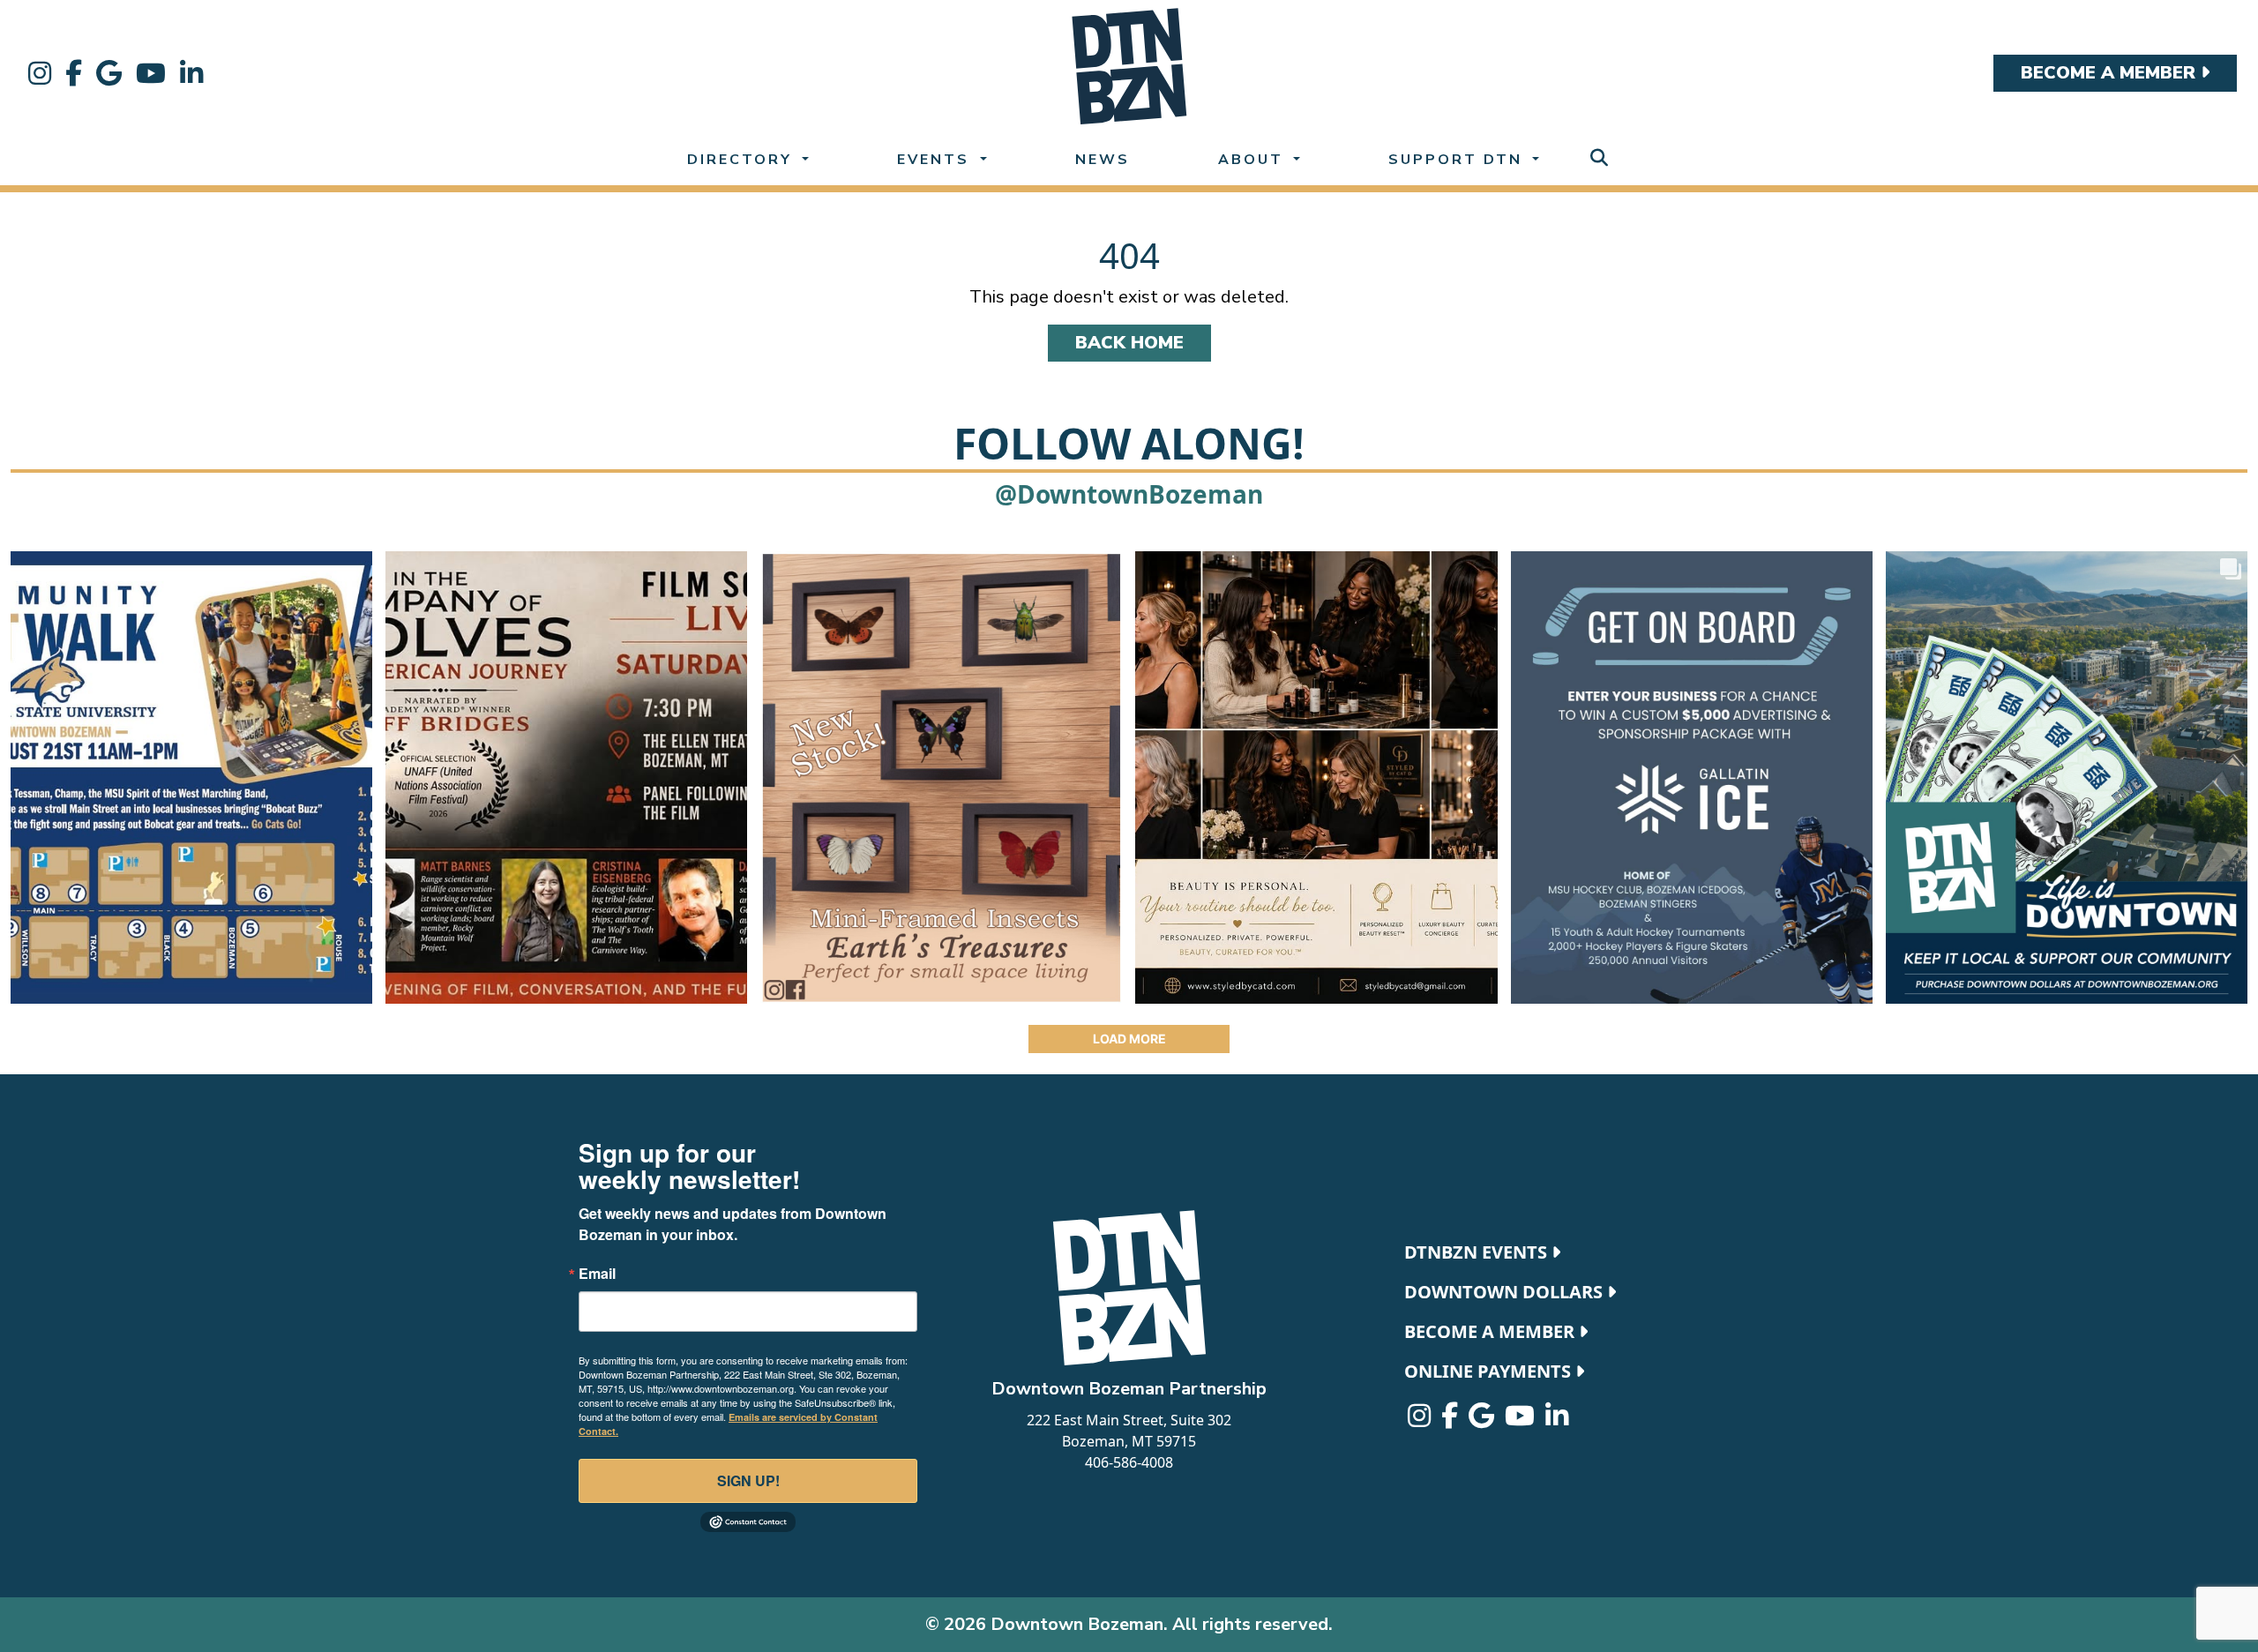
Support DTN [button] (1458, 160)
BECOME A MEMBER (2111, 73)
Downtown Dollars (1506, 1292)
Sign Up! (748, 1480)
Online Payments (1490, 1371)
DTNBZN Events (1478, 1252)
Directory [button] (743, 160)
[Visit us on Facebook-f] (74, 73)
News (1103, 160)
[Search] (1599, 158)
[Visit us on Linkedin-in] (191, 73)
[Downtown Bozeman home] (1129, 1288)
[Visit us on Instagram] (40, 73)
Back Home (1129, 343)
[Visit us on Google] (109, 73)
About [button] (1254, 160)
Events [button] (936, 160)
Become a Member (1492, 1331)
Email (597, 1274)
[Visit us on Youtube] (151, 73)
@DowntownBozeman (1129, 494)
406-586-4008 (1129, 1462)
